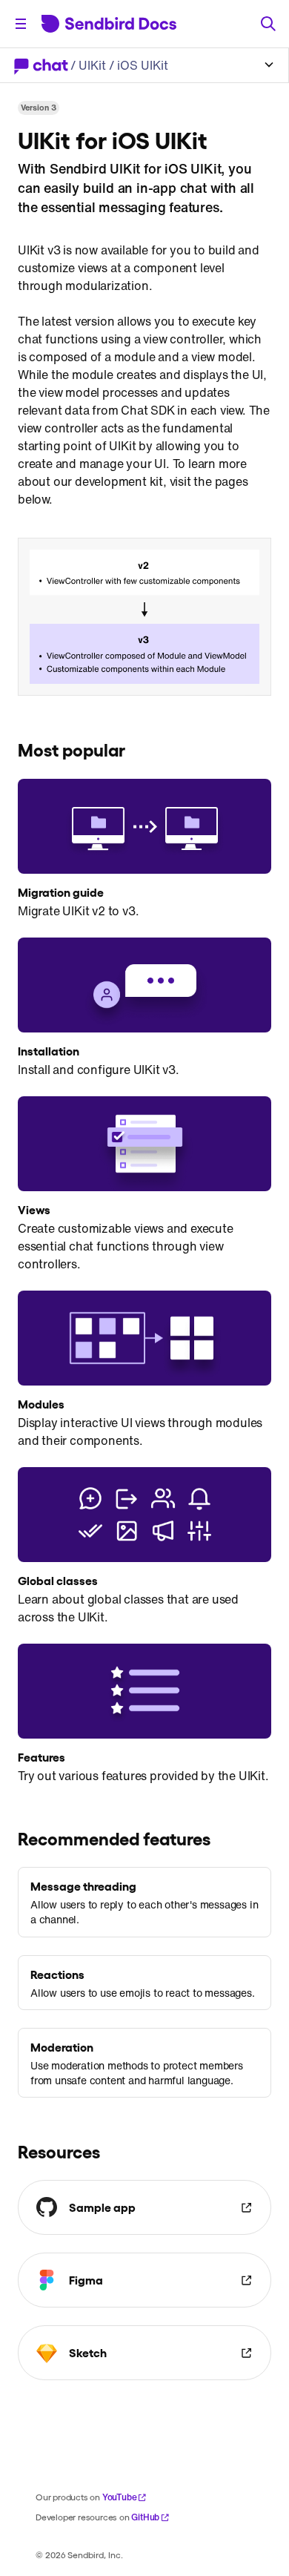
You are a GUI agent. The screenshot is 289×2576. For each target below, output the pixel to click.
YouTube (120, 2497)
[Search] (268, 24)
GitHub (145, 2517)
